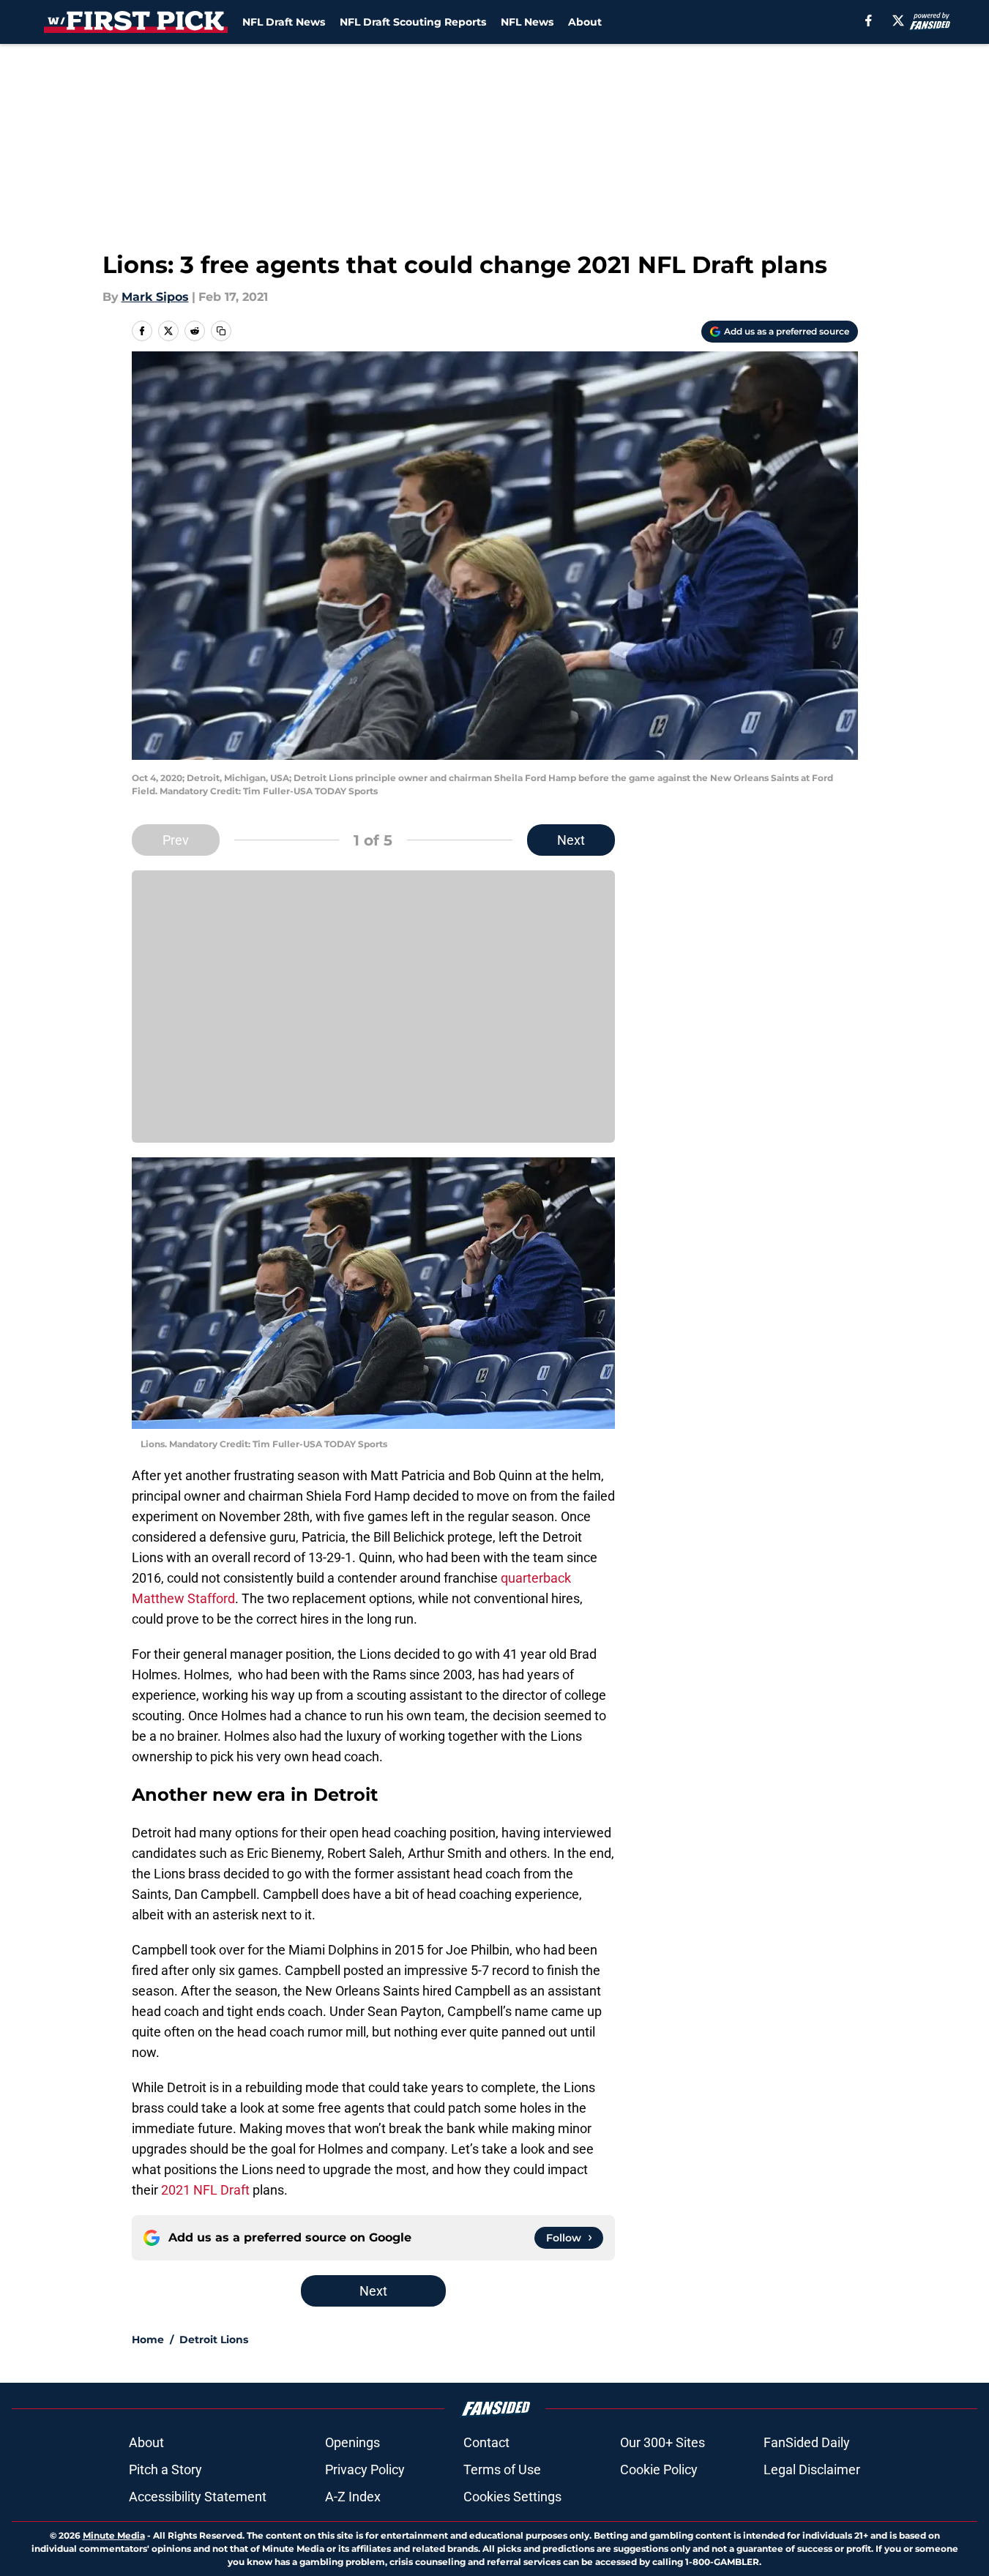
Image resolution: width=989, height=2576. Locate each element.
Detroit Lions (214, 2340)
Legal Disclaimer (812, 2469)
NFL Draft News (284, 22)
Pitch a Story (165, 2469)
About (585, 22)
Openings (352, 2442)
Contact (486, 2442)
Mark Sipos (155, 297)
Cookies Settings (512, 2497)
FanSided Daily (807, 2442)
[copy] (221, 331)
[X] (898, 20)
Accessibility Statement (198, 2497)
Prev (176, 840)
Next (571, 840)
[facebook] (869, 20)
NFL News (527, 22)
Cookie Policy (659, 2469)
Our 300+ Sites (663, 2442)
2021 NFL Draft (205, 2190)
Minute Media (114, 2535)
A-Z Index (353, 2497)
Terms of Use (502, 2469)
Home (148, 2340)
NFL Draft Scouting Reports (413, 22)
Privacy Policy (365, 2469)
